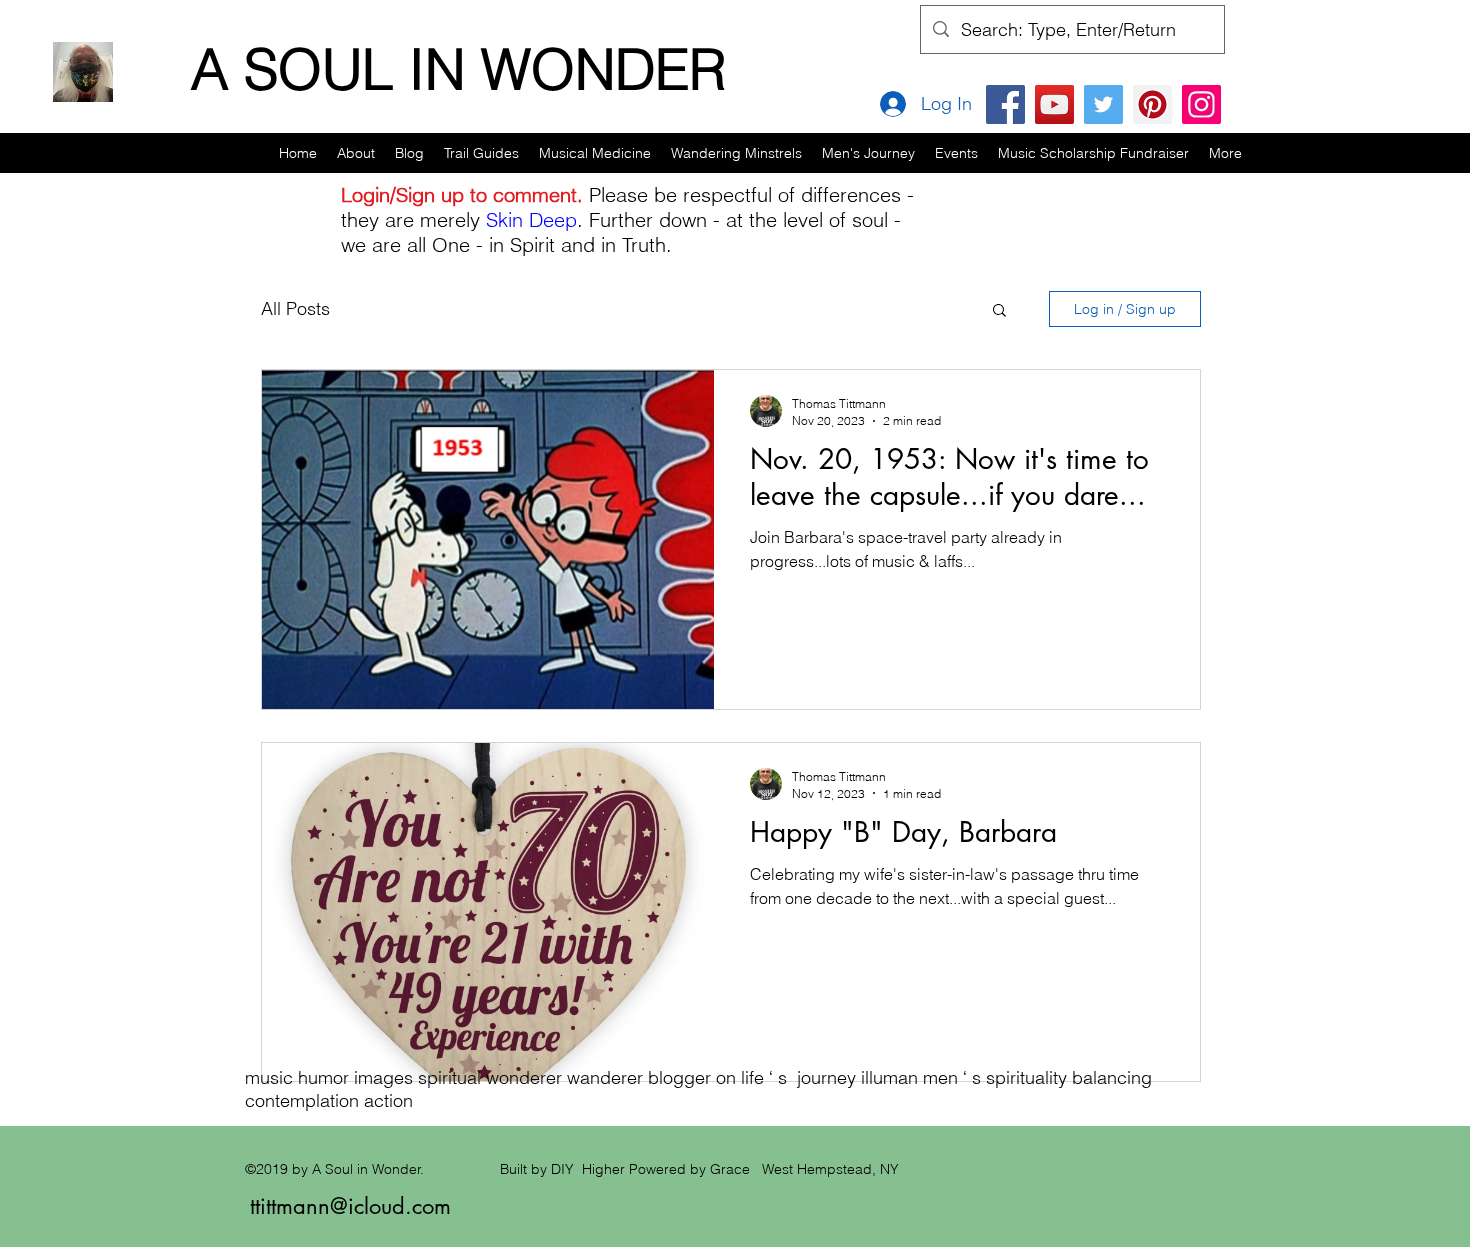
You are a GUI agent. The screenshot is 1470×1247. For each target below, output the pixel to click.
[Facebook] (1005, 104)
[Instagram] (1201, 104)
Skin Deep (531, 219)
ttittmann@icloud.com (350, 1206)
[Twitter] (1103, 104)
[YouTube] (1054, 104)
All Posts (295, 308)
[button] (481, 153)
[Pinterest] (1152, 104)
